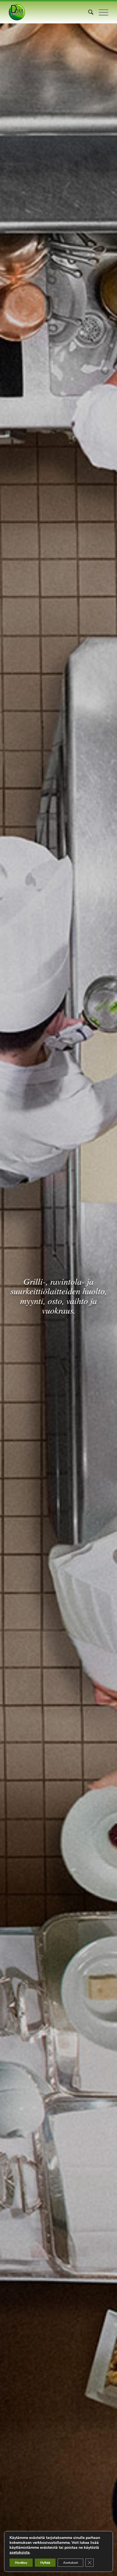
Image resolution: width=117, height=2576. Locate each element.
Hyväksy (21, 2563)
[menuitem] (88, 12)
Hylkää (45, 2563)
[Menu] (101, 12)
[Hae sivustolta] (88, 12)
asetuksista (20, 2553)
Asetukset (70, 2563)
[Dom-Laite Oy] (48, 12)
